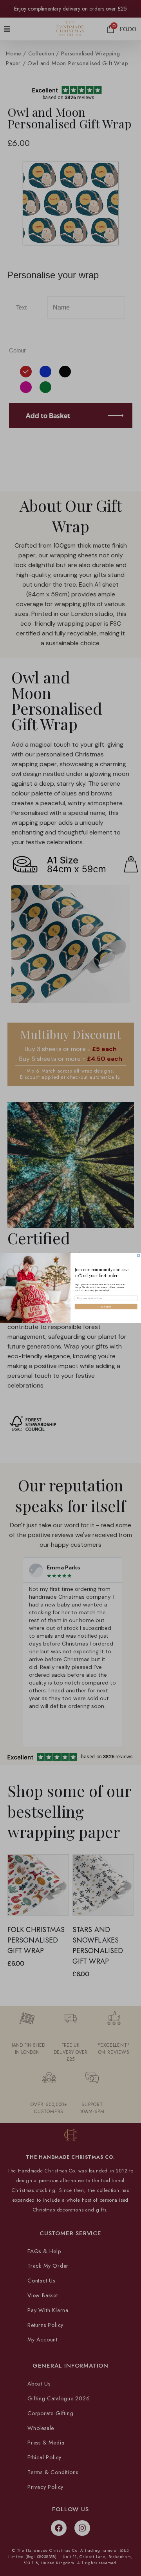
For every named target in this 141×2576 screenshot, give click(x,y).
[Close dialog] (138, 1255)
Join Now (106, 1307)
